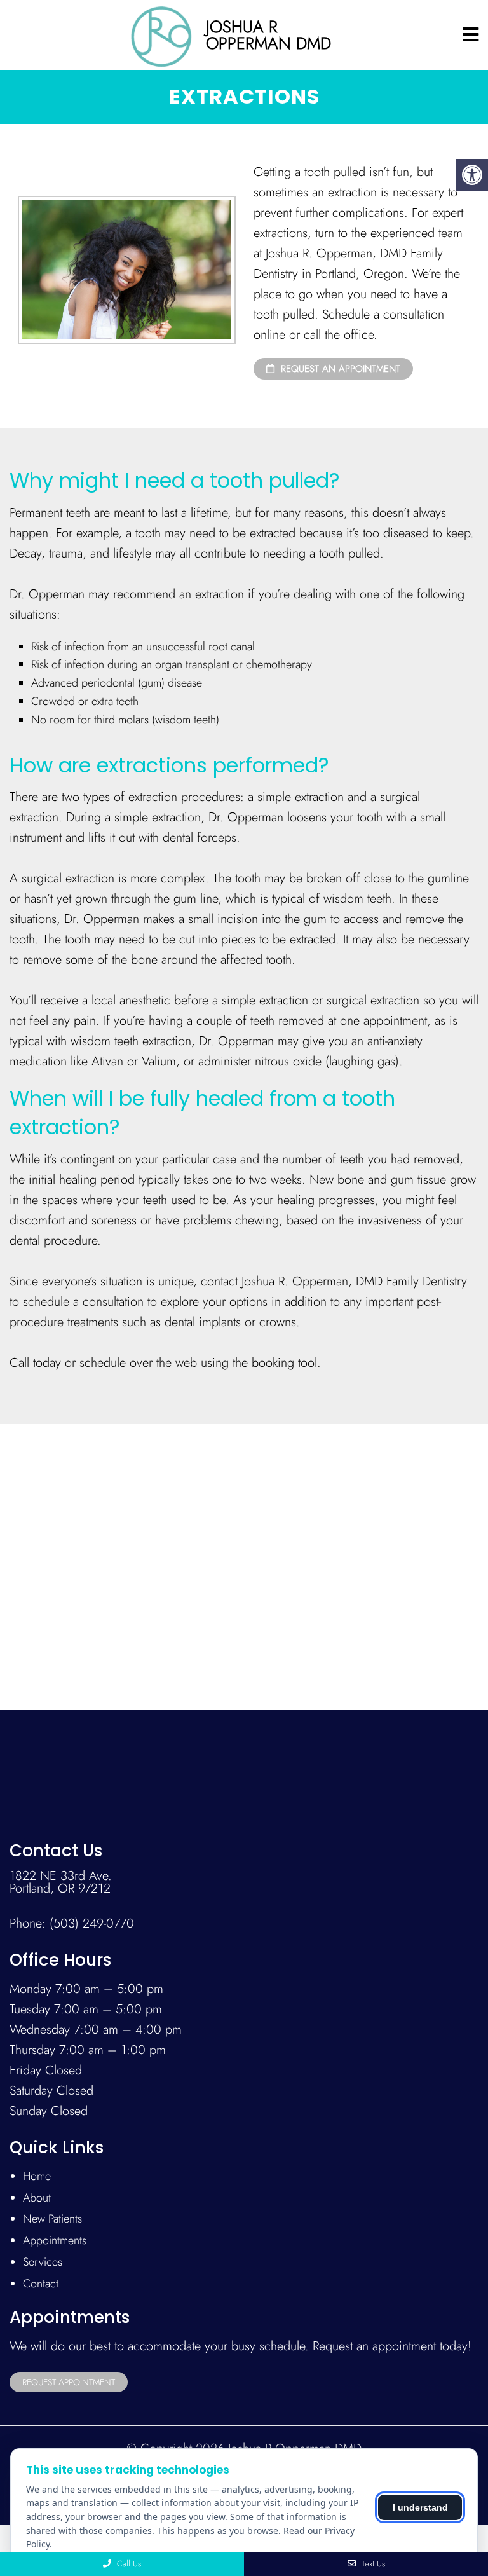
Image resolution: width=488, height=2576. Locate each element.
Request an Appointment (339, 369)
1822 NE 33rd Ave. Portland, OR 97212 (61, 1882)
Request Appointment (69, 2382)
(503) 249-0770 (92, 1924)
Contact (41, 2284)
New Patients (52, 2219)
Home (37, 2176)
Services (43, 2262)
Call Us (128, 2564)
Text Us (372, 2564)
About (37, 2198)
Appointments (55, 2240)
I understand (420, 2507)
